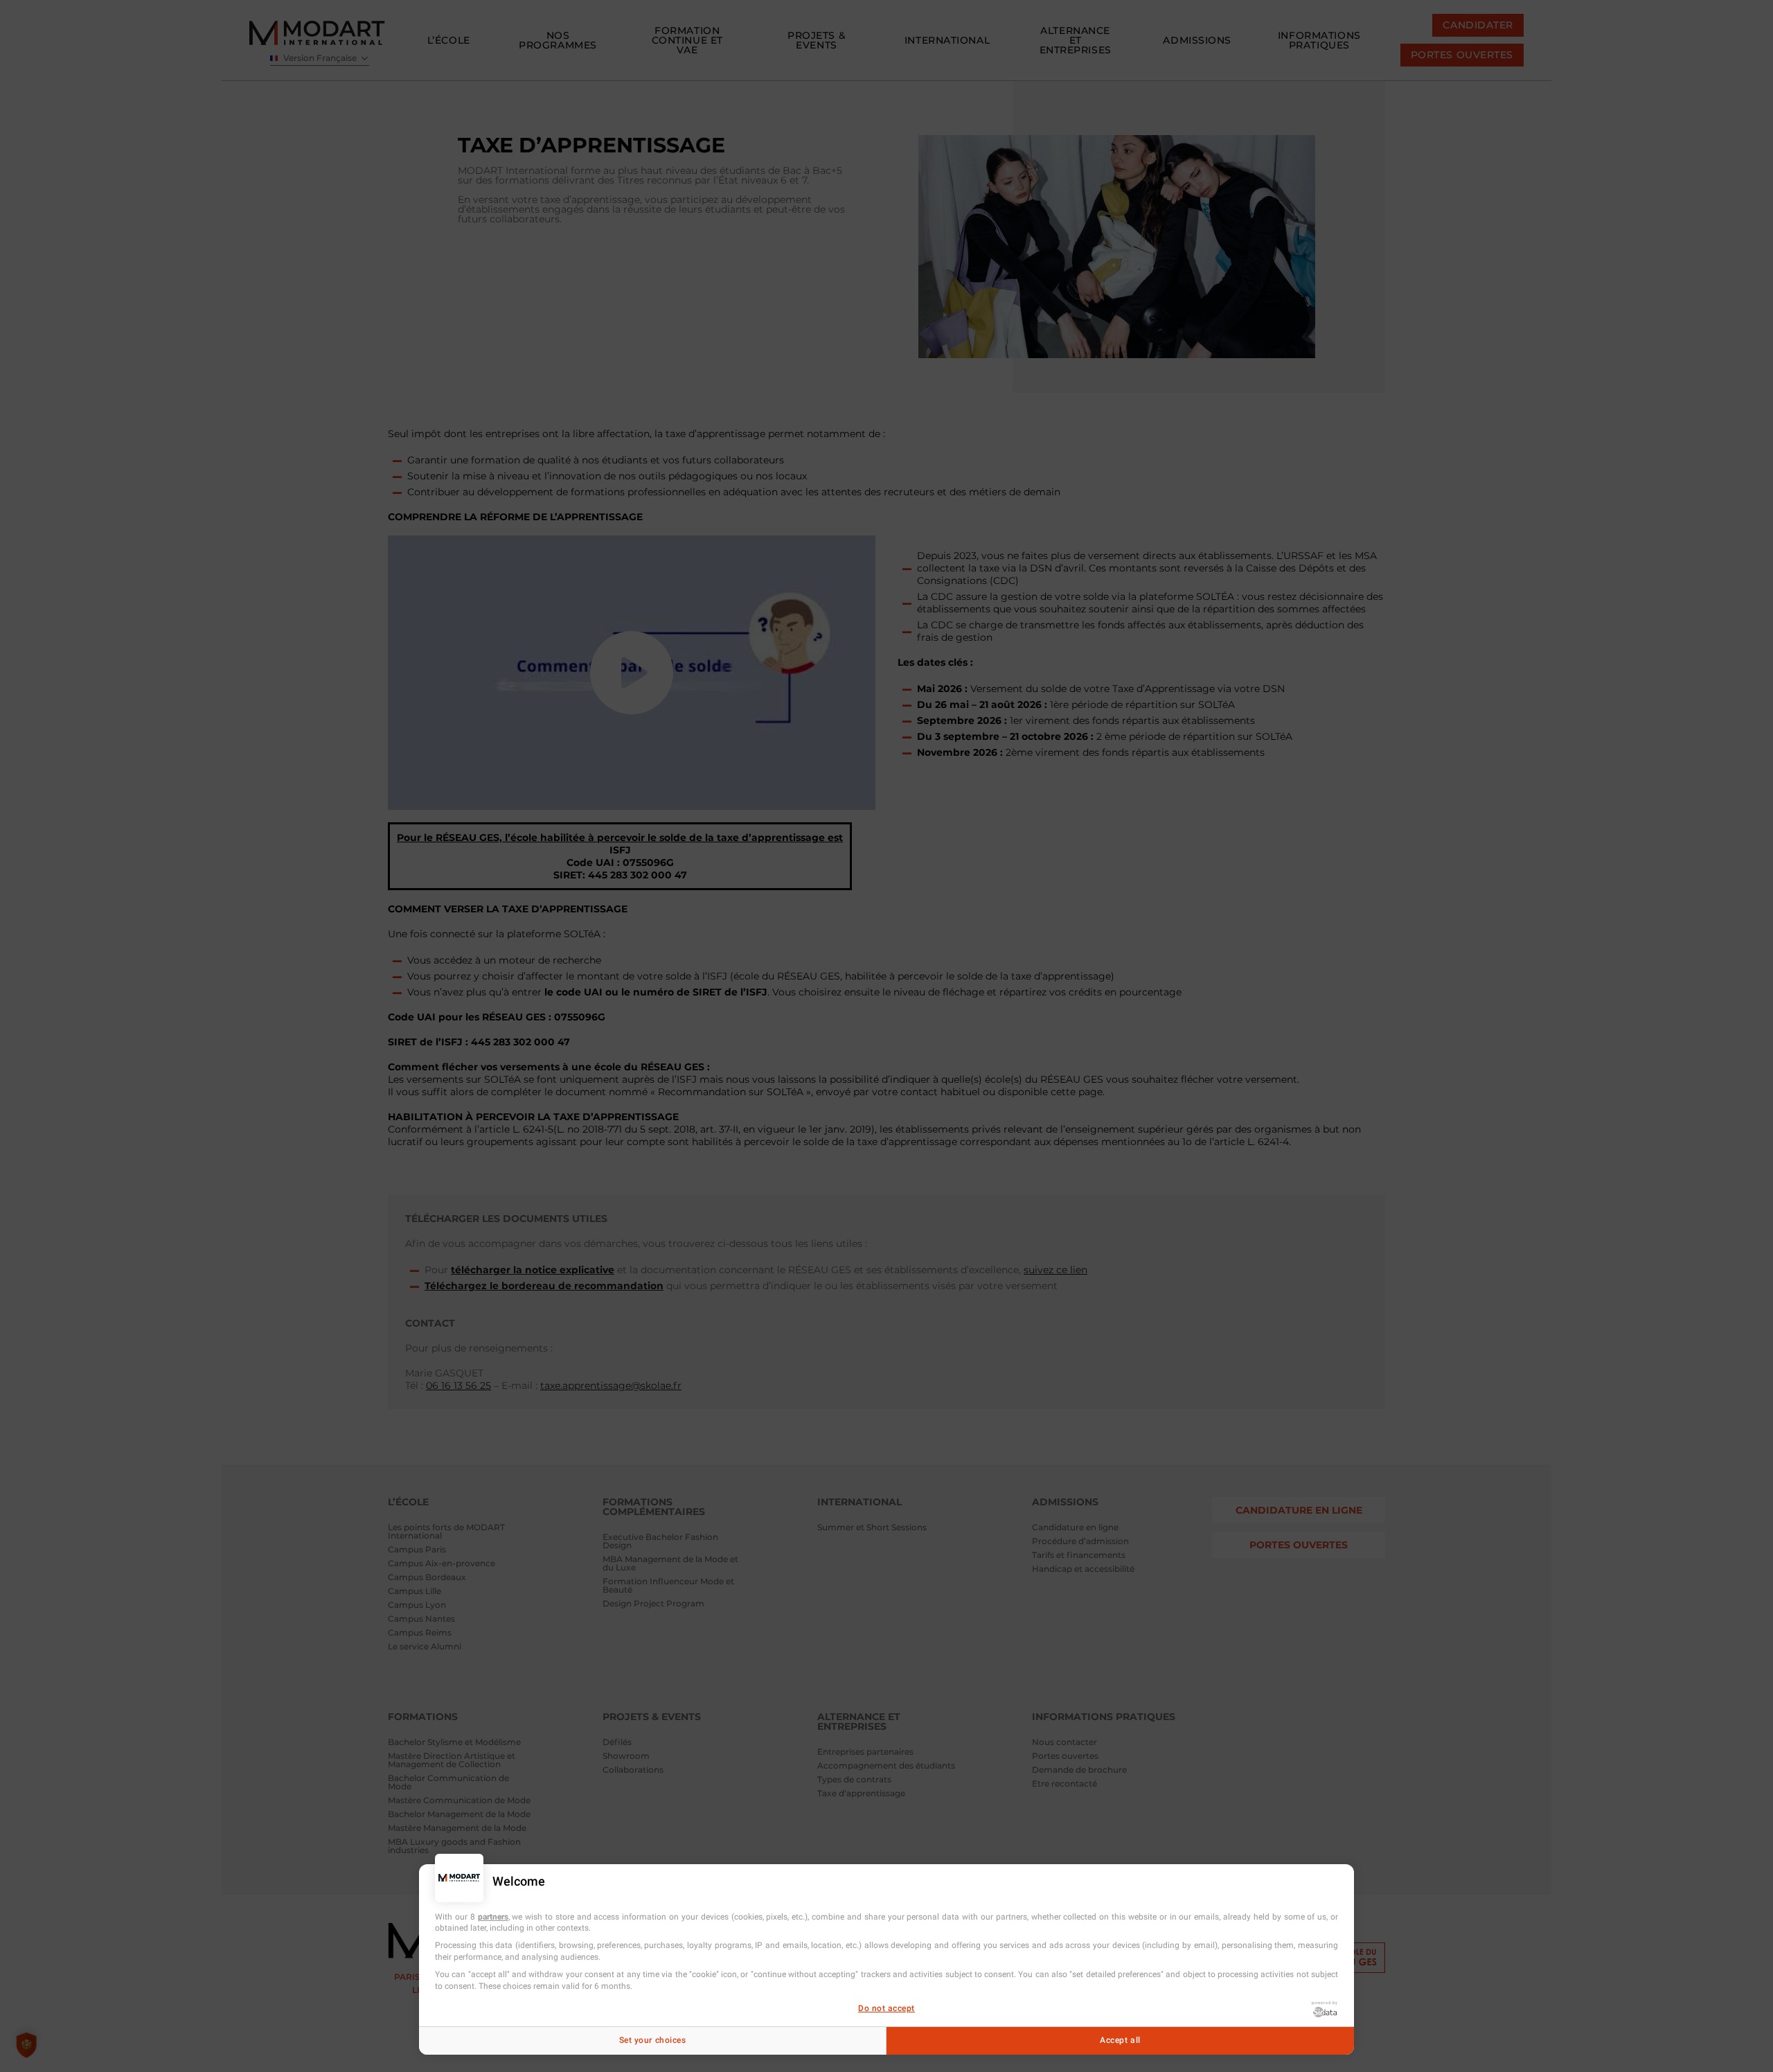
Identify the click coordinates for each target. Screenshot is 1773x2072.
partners (493, 1917)
